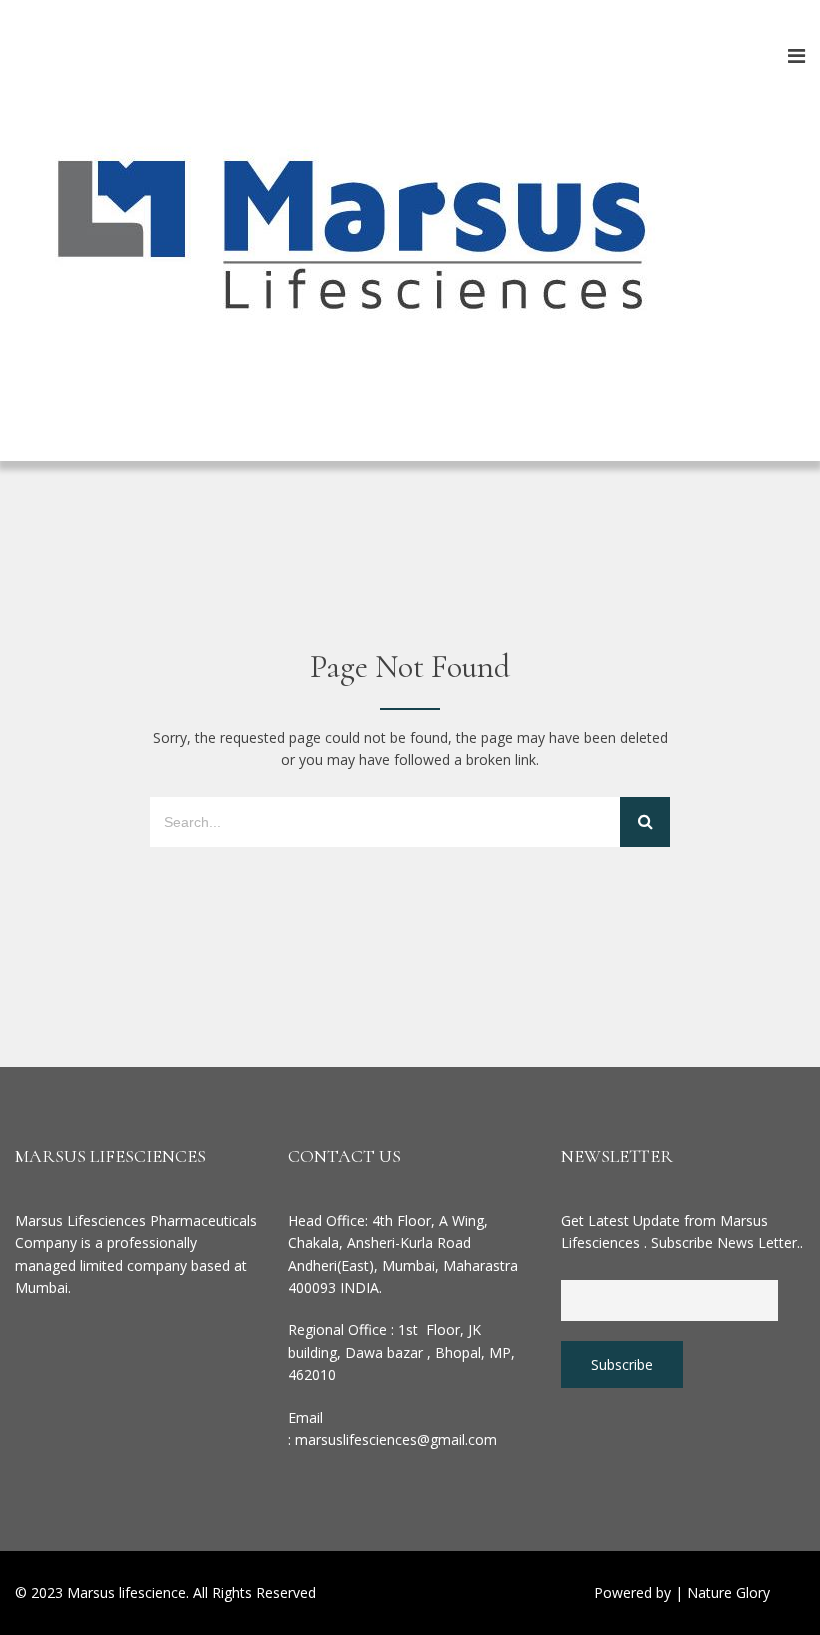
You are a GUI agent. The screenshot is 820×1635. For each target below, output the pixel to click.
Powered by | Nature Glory (682, 1592)
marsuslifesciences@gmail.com (396, 1439)
